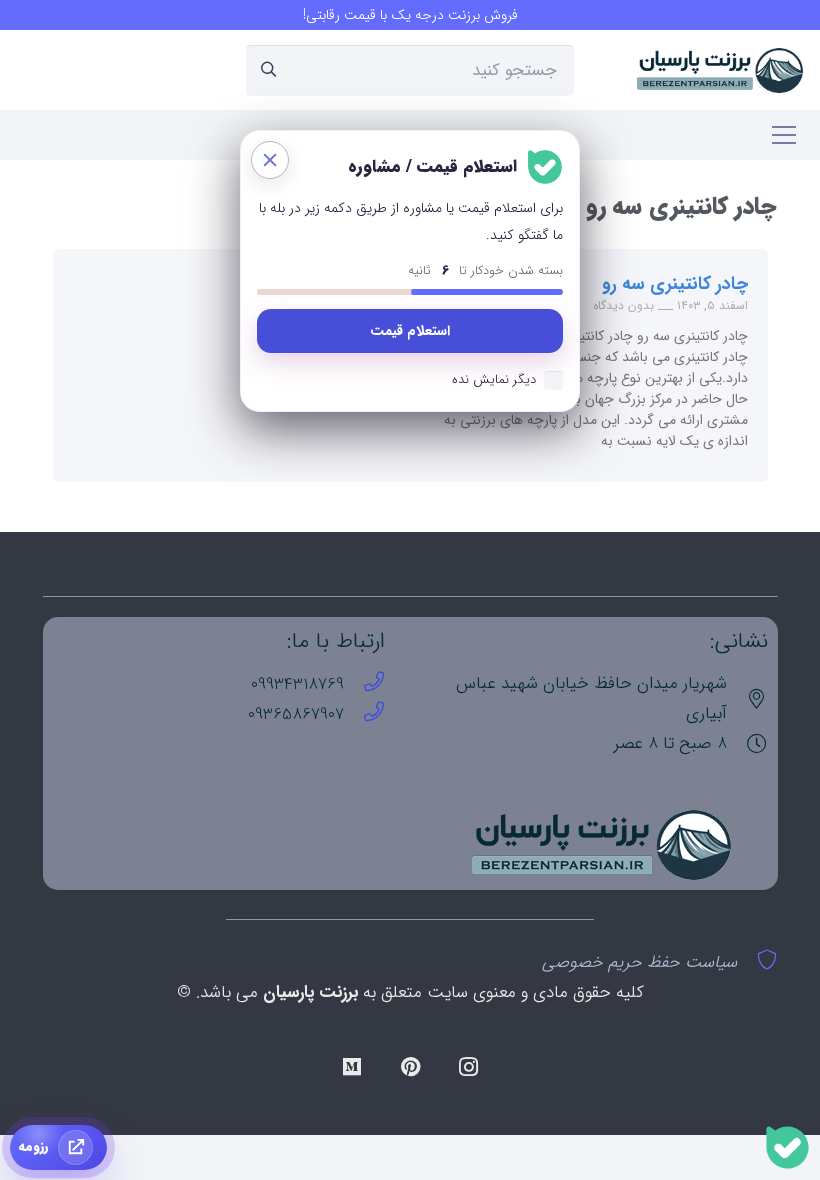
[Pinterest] (410, 1067)
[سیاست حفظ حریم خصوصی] (757, 963)
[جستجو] (269, 70)
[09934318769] (364, 685)
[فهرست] (783, 135)
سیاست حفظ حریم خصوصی (639, 962)
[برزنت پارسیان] (720, 70)
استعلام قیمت (410, 331)
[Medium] (352, 1067)
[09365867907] (364, 715)
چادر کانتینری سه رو (675, 284)
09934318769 (297, 684)
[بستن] (270, 160)
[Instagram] (468, 1067)
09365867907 (296, 714)
